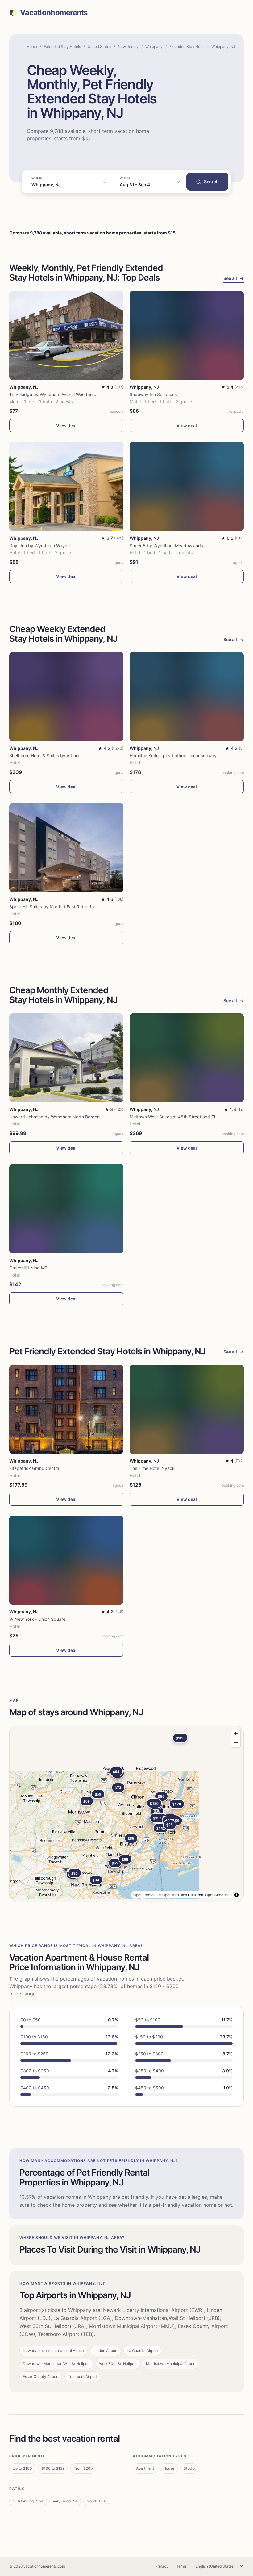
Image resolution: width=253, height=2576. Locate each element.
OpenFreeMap (145, 1895)
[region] (126, 1814)
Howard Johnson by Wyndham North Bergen (54, 1117)
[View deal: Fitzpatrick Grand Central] (66, 1409)
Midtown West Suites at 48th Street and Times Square (184, 1117)
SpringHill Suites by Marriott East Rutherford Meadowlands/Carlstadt (78, 907)
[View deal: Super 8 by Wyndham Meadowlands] (187, 486)
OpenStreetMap (218, 1895)
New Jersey (128, 46)
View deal (66, 426)
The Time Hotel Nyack (152, 1468)
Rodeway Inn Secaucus (153, 394)
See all (234, 278)
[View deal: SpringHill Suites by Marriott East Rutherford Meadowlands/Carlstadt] (66, 848)
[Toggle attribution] (237, 1895)
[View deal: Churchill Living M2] (66, 1209)
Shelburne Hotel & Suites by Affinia (44, 756)
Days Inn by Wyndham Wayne (39, 545)
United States (99, 46)
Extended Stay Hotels (62, 46)
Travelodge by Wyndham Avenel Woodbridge (55, 394)
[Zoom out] (236, 1743)
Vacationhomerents (54, 13)
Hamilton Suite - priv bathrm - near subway (173, 756)
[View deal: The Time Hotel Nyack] (187, 1409)
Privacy (162, 2566)
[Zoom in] (236, 1734)
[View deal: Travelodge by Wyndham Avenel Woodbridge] (66, 336)
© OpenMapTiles (173, 1895)
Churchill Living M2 (28, 1268)
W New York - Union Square (37, 1619)
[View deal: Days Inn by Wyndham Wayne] (66, 486)
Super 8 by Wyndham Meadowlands (166, 545)
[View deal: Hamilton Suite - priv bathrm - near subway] (187, 697)
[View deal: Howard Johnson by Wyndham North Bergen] (66, 1058)
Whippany (154, 46)
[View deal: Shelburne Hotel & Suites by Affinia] (66, 697)
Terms (181, 2566)
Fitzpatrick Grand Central (35, 1468)
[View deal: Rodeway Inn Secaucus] (187, 336)
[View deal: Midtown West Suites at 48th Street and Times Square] (187, 1058)
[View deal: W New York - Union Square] (66, 1560)
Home (32, 46)
